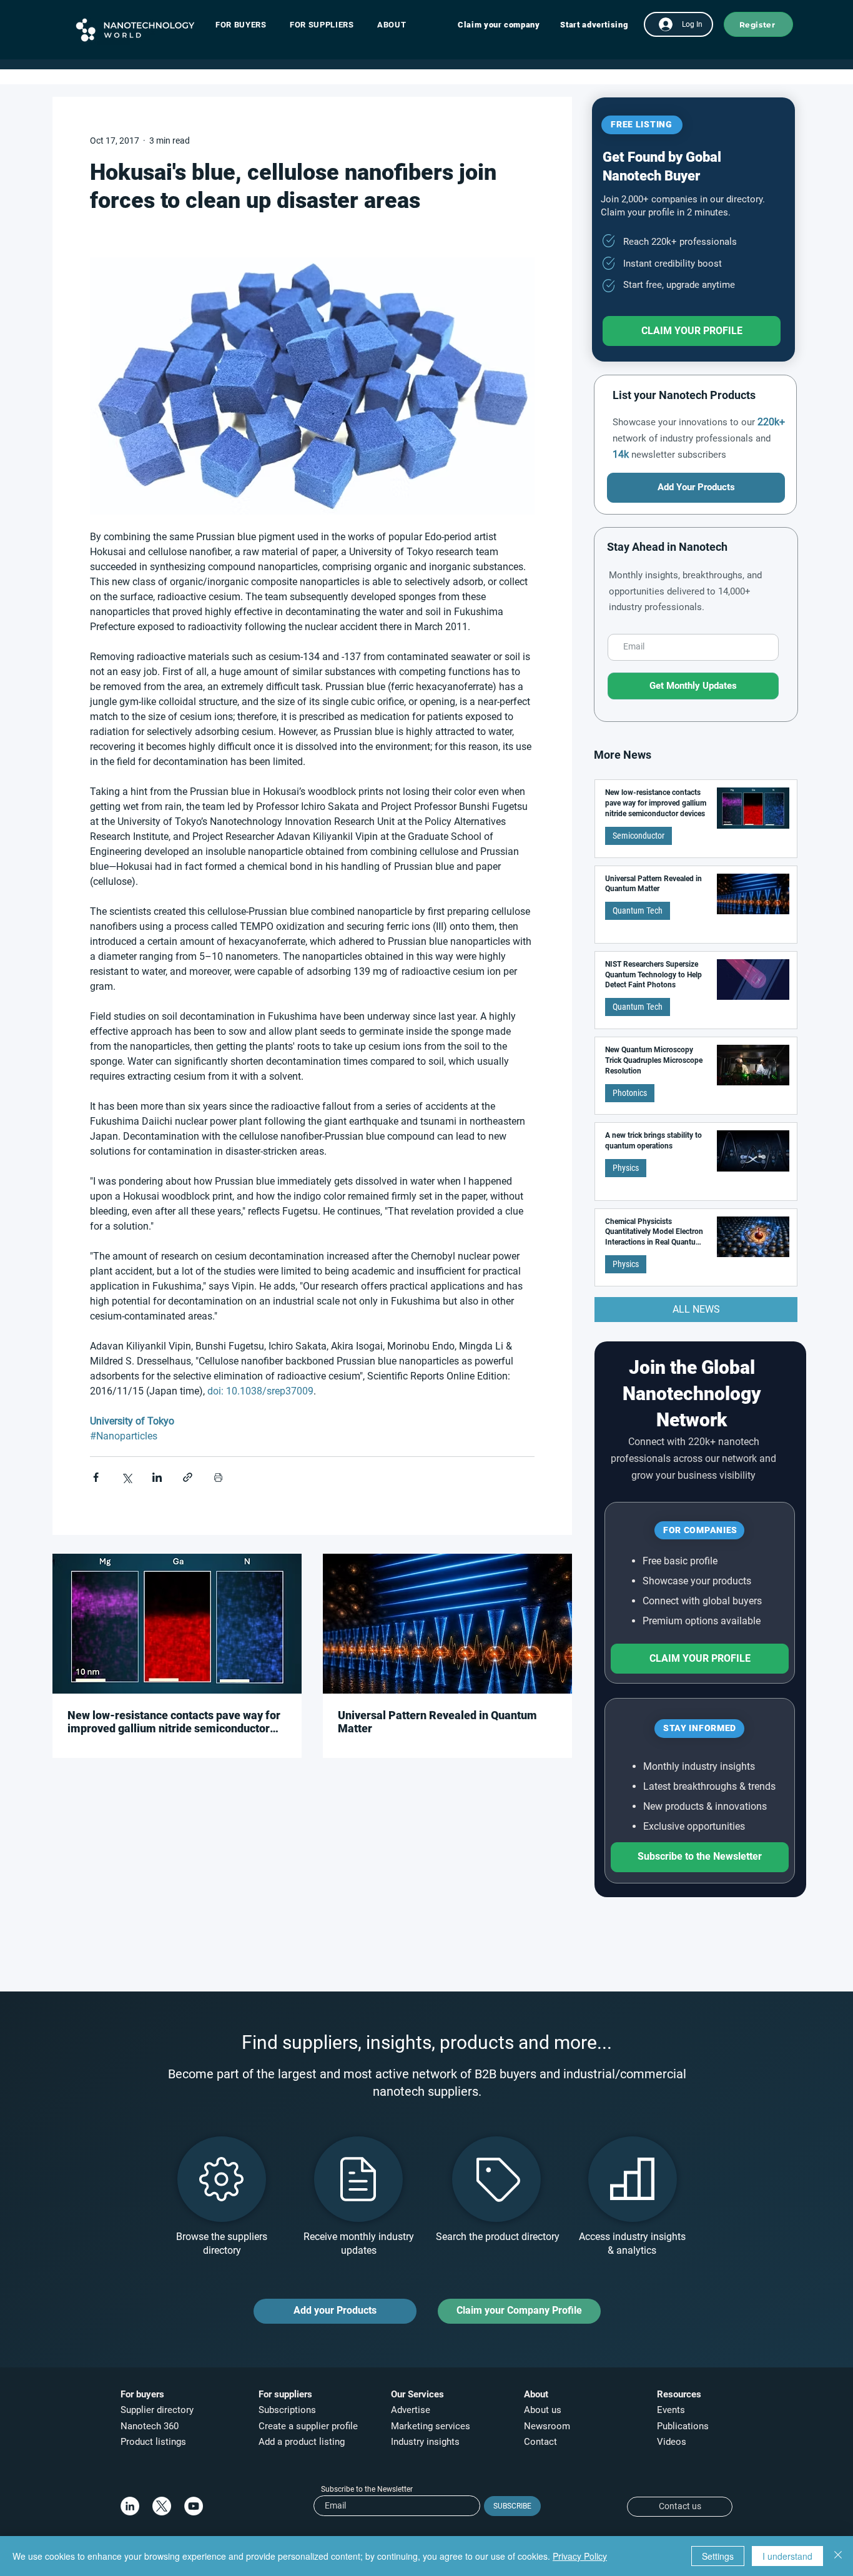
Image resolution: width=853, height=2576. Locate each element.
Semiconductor (639, 836)
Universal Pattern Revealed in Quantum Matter (437, 1722)
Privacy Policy (580, 2556)
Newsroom (547, 2426)
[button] (247, 25)
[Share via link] (188, 1477)
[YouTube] (194, 2506)
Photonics (630, 1093)
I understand (787, 2556)
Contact (542, 2442)
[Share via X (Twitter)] (126, 1477)
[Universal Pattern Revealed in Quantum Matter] (447, 1624)
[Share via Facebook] (96, 1477)
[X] (162, 2506)
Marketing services (431, 2426)
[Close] (838, 2556)
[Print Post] (218, 1477)
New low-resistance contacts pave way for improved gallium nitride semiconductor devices (174, 1722)
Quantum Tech (638, 910)
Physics (626, 1168)
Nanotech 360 (150, 2426)
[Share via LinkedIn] (157, 1477)
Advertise (411, 2410)
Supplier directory (157, 2410)
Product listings (153, 2442)
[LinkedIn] (130, 2506)
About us (543, 2410)
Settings (718, 2556)
